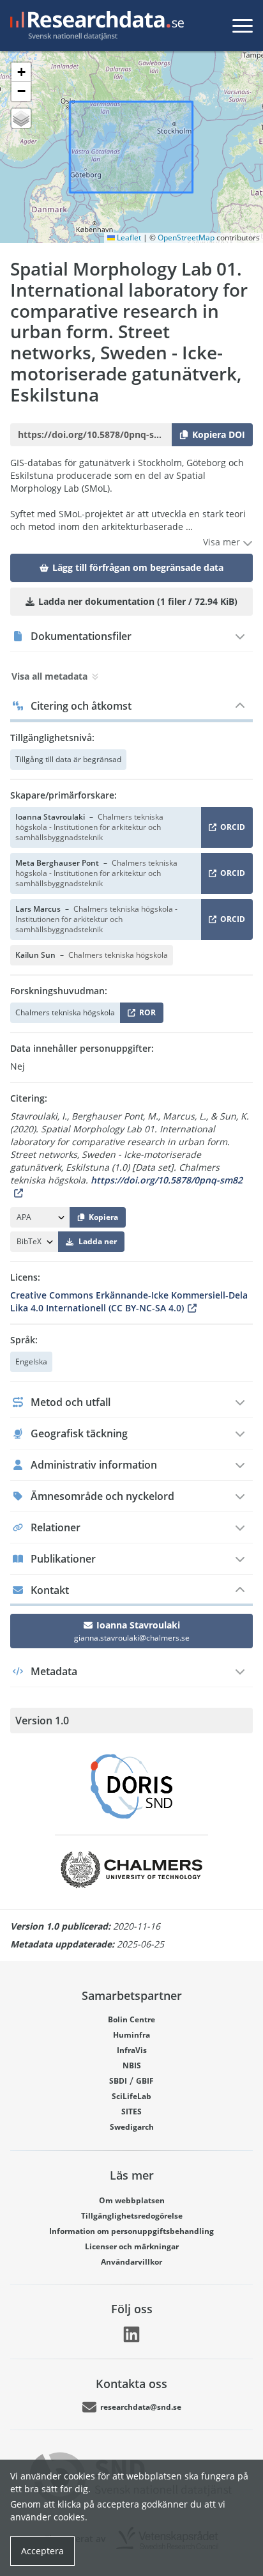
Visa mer (223, 542)
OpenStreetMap (186, 238)
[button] (21, 72)
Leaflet (128, 238)
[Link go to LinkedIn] (131, 2334)
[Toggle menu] (243, 26)
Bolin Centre (131, 2019)
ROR (145, 1015)
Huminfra (131, 2035)
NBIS (132, 2065)
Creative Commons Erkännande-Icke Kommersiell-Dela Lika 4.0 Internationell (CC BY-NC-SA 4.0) (129, 1301)
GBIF (145, 2081)
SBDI (118, 2081)
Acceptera (42, 2551)
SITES (131, 2112)
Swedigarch (132, 2127)
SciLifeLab (131, 2096)
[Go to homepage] (94, 26)
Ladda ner (98, 1241)
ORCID (230, 830)
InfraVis (132, 2050)
